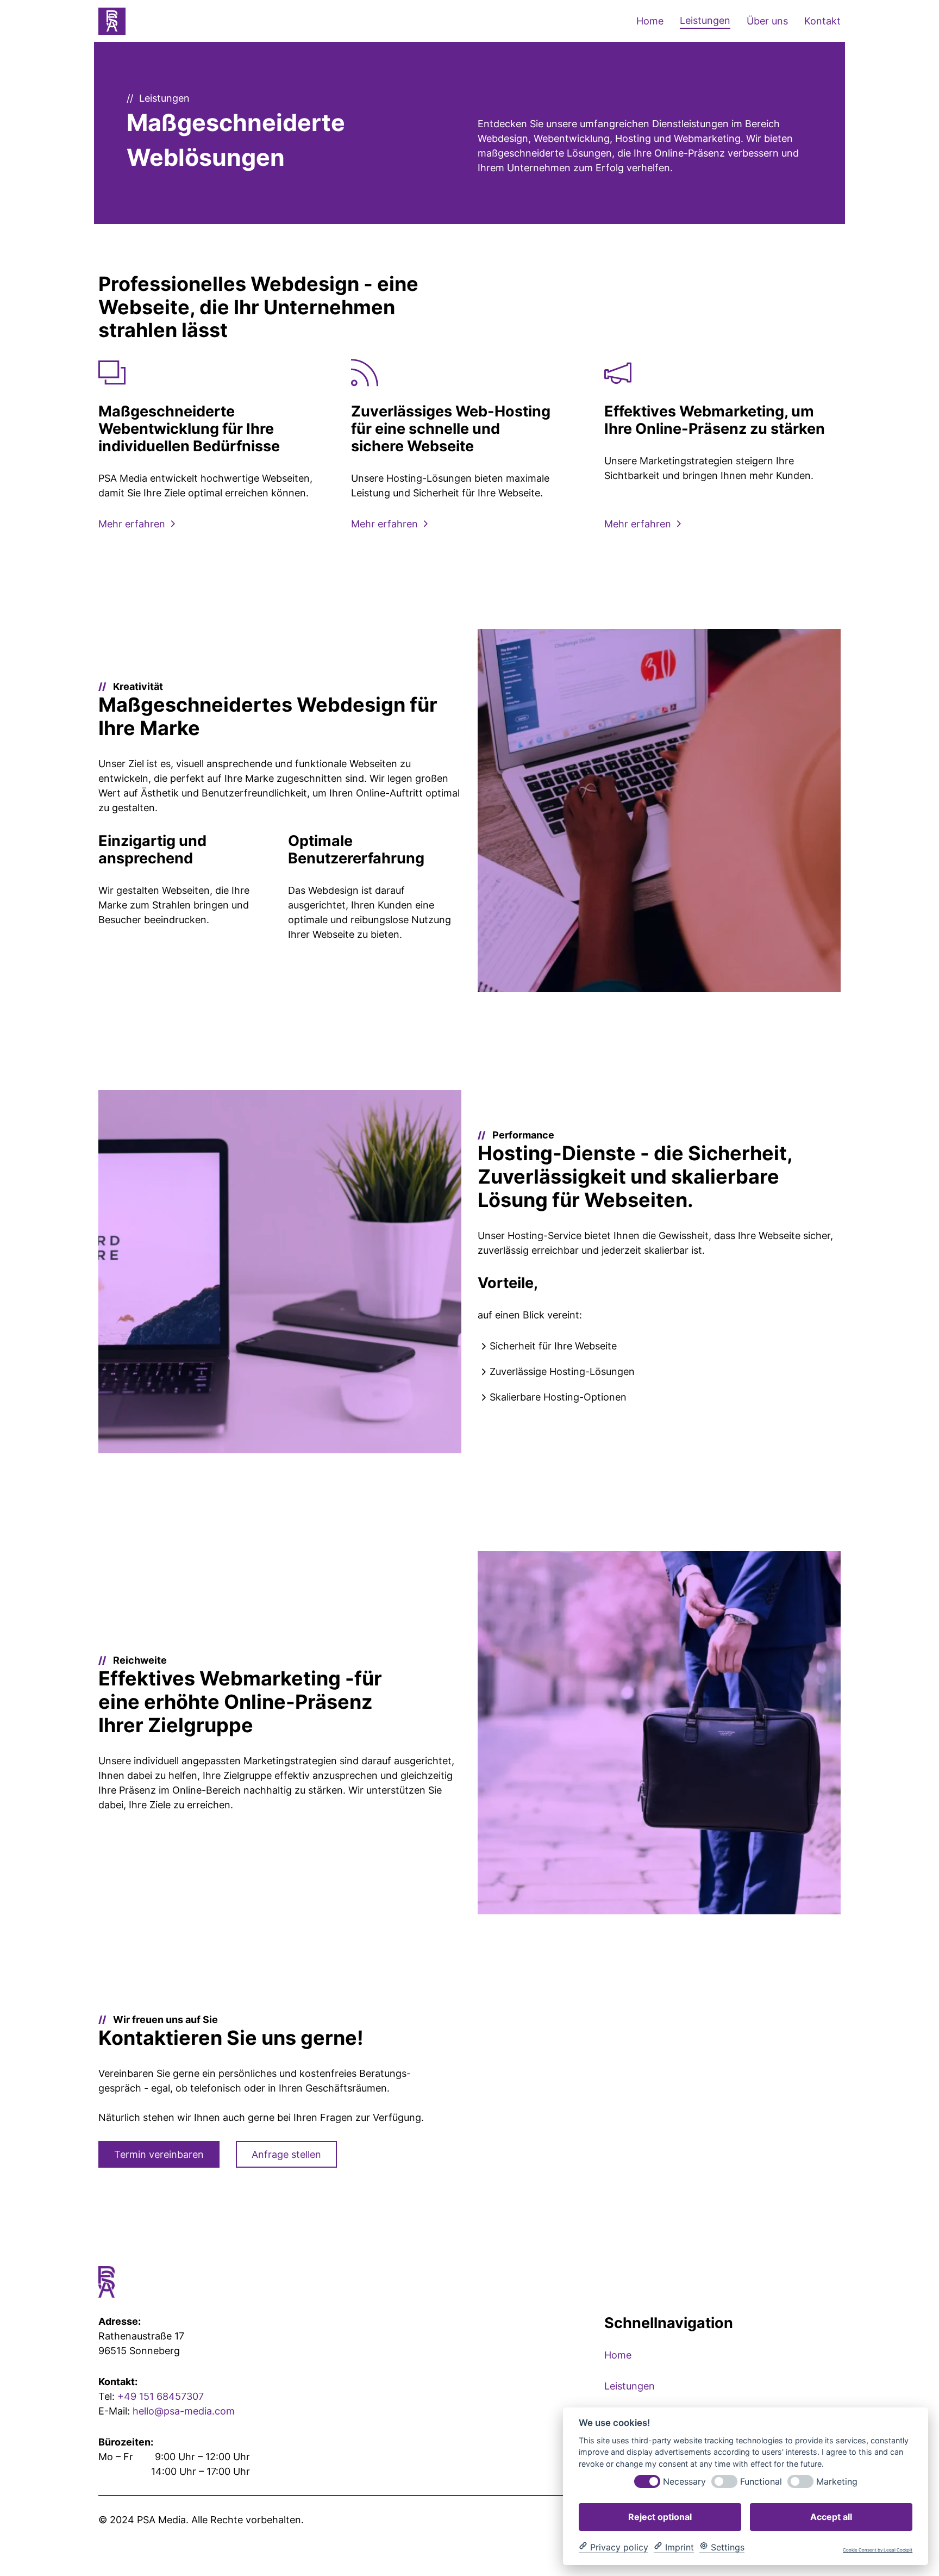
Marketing (837, 2481)
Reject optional (660, 2516)
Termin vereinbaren (159, 2154)
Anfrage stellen (286, 2154)
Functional (761, 2481)
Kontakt (822, 21)
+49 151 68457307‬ (161, 2396)
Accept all (831, 2516)
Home (650, 21)
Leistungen (705, 20)
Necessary (684, 2481)
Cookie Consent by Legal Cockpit (878, 2550)
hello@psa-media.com (184, 2411)
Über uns (767, 21)
